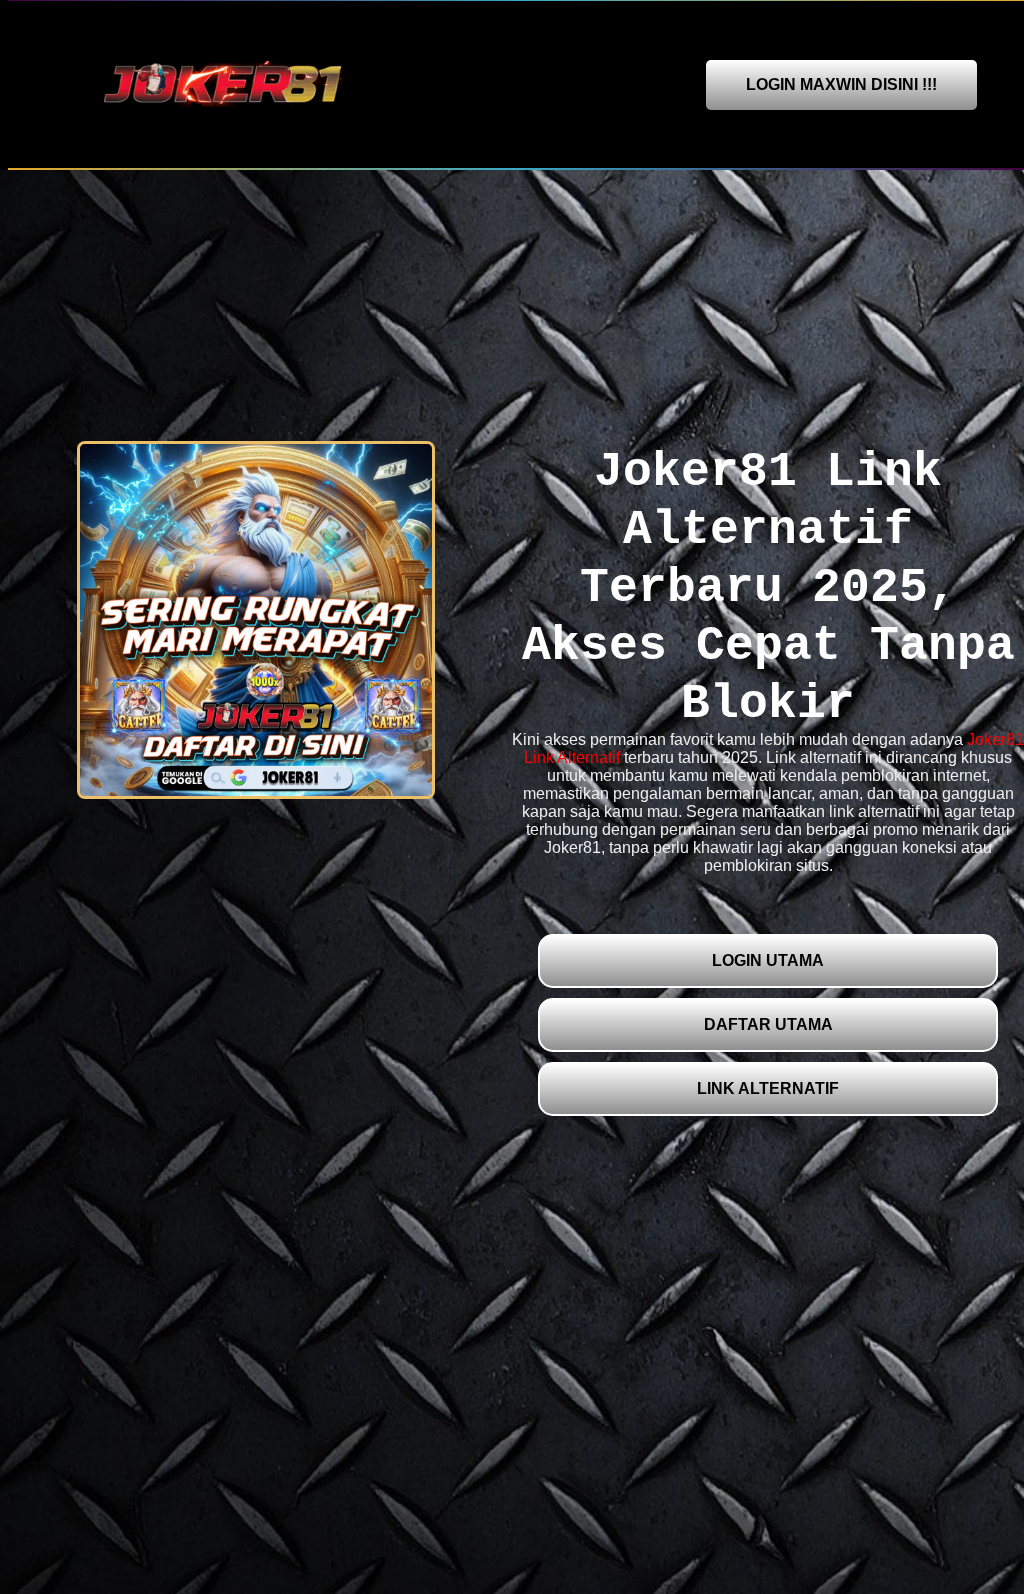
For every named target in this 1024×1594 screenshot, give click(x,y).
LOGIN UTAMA (768, 960)
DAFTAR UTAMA (768, 1024)
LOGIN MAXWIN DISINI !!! (841, 84)
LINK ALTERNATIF (768, 1088)
